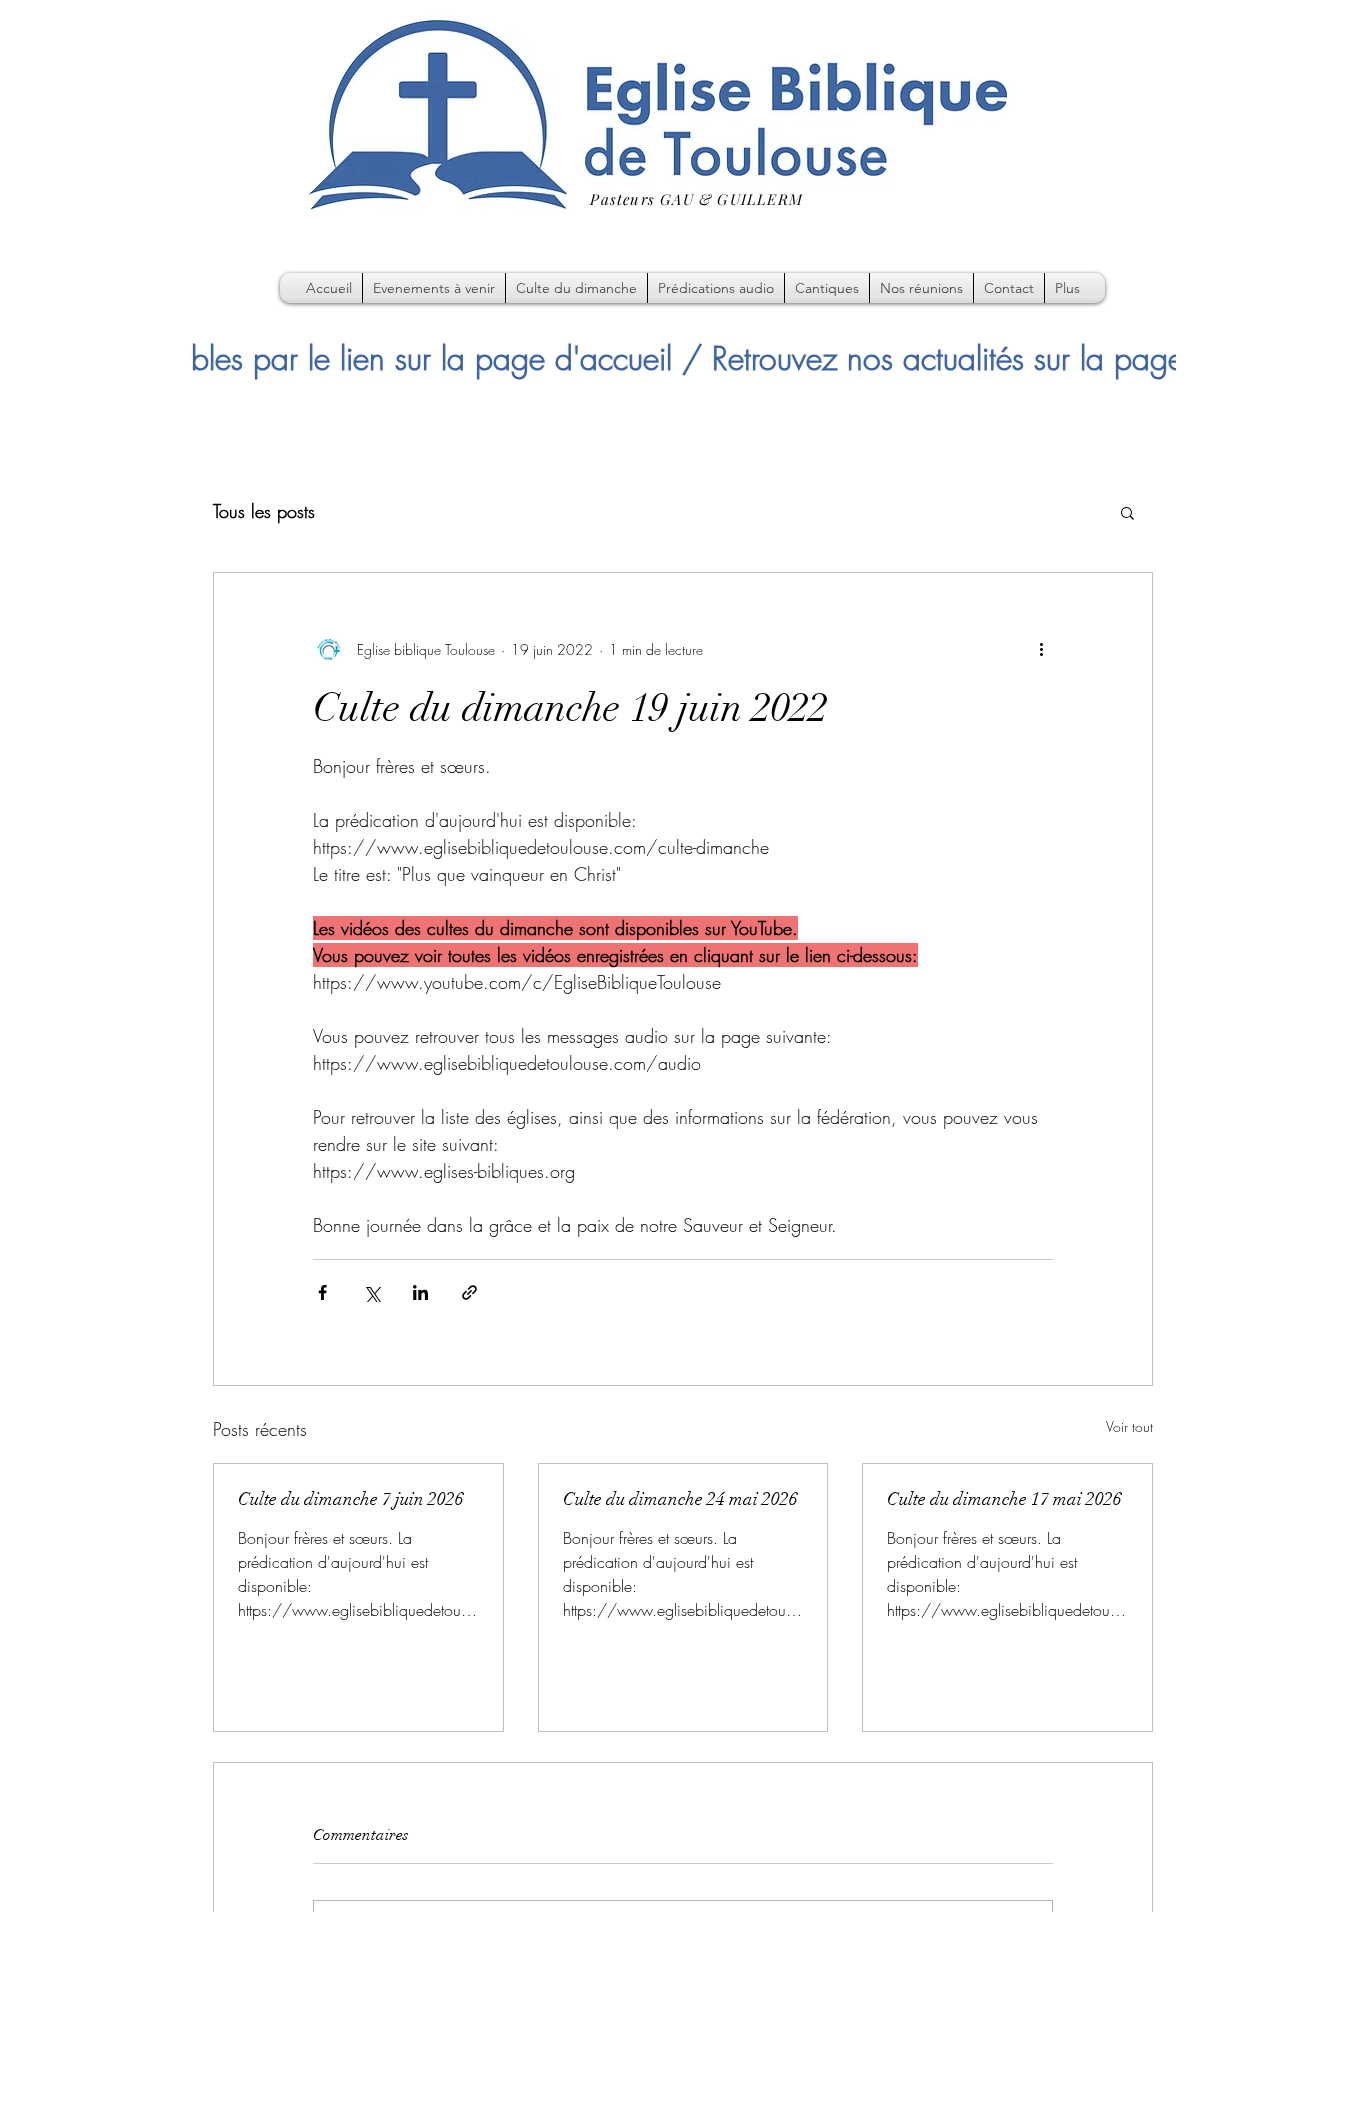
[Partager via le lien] (469, 1292)
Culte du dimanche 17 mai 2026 (1004, 1499)
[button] (1127, 512)
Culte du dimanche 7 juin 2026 (351, 1499)
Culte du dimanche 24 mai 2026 (680, 1499)
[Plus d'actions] (1041, 649)
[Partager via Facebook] (322, 1292)
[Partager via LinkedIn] (420, 1292)
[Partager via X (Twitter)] (371, 1292)
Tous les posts (264, 511)
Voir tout (1129, 1426)
